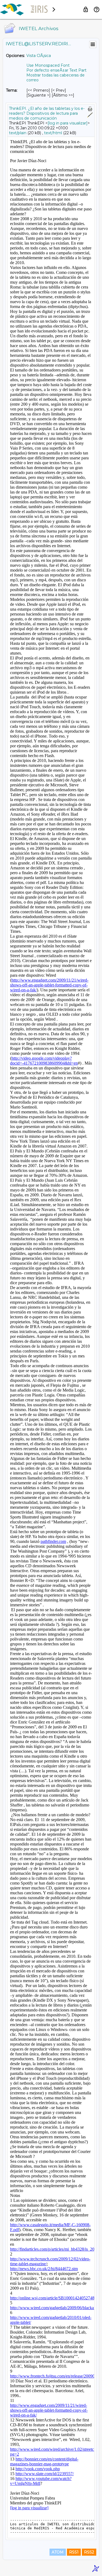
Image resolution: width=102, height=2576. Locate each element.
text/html (53, 133)
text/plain (18, 133)
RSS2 (89, 2552)
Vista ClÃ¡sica (39, 56)
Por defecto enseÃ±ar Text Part (56, 70)
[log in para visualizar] (68, 123)
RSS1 (74, 2552)
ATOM (58, 2552)
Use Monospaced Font (48, 65)
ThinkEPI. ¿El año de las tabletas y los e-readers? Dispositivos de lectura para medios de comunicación (47, 113)
